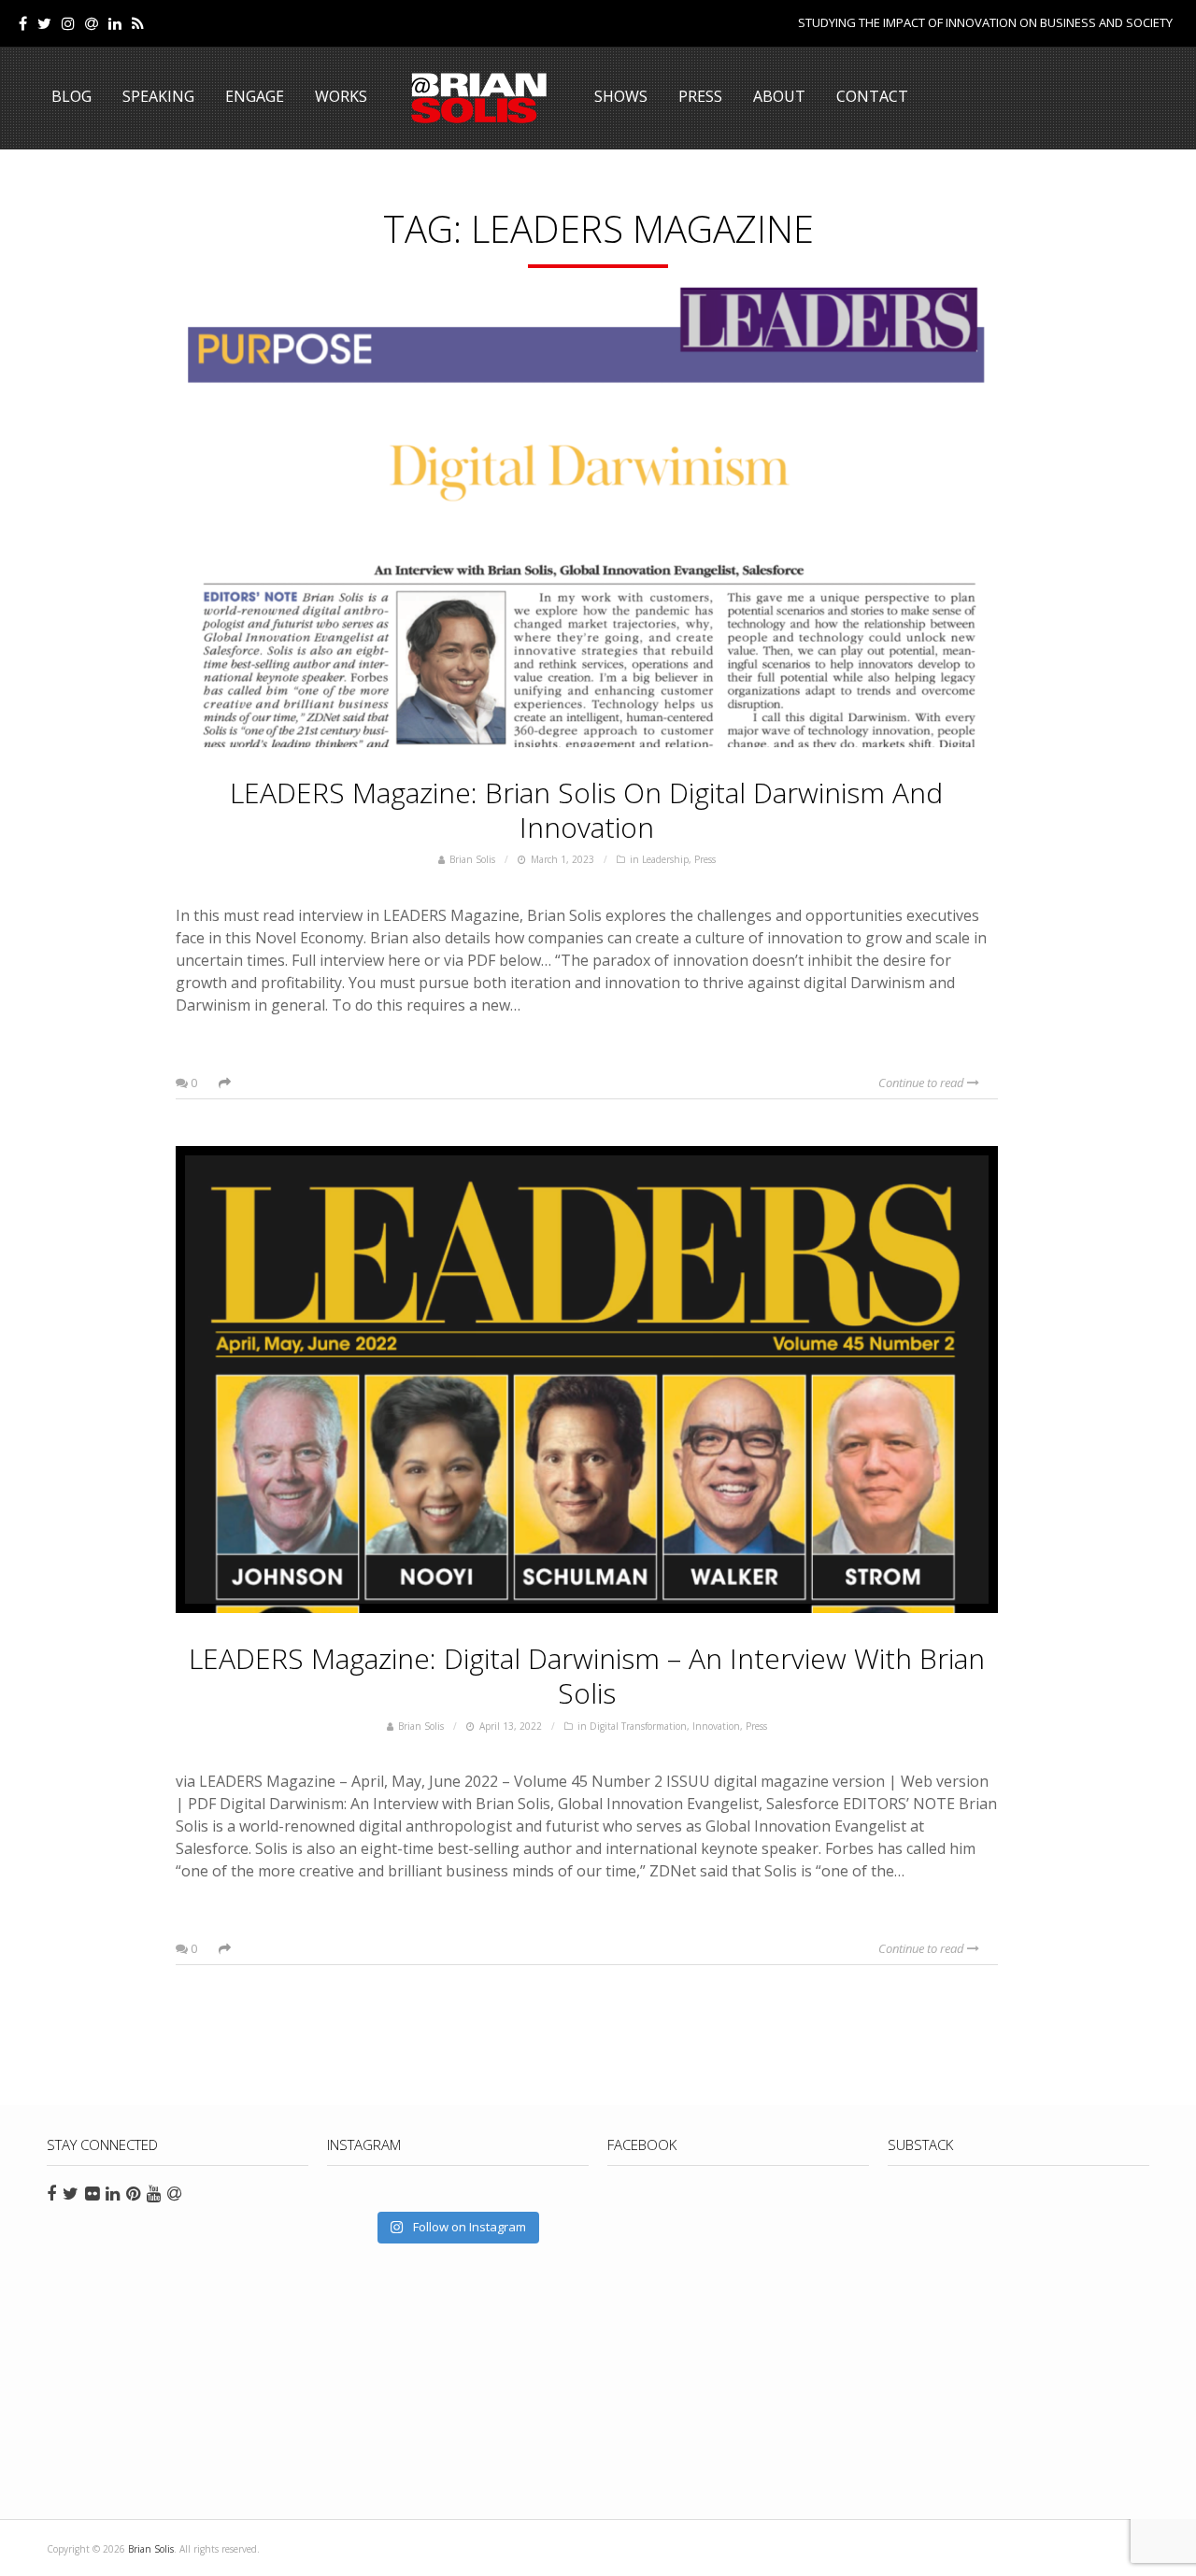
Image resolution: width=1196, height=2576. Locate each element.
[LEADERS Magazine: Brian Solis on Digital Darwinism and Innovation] (587, 514)
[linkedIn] (115, 23)
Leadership (665, 859)
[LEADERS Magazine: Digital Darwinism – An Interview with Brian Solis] (587, 1380)
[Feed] (138, 23)
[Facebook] (23, 23)
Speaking (158, 96)
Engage (255, 96)
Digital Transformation (638, 1726)
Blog (71, 96)
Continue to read (923, 1083)
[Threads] (92, 23)
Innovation (716, 1726)
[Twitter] (44, 23)
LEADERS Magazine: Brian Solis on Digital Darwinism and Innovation (586, 810)
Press (700, 96)
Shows (621, 96)
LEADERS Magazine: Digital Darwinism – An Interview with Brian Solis (587, 1676)
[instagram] (68, 23)
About (779, 96)
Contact (872, 96)
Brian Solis (479, 98)
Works (341, 96)
